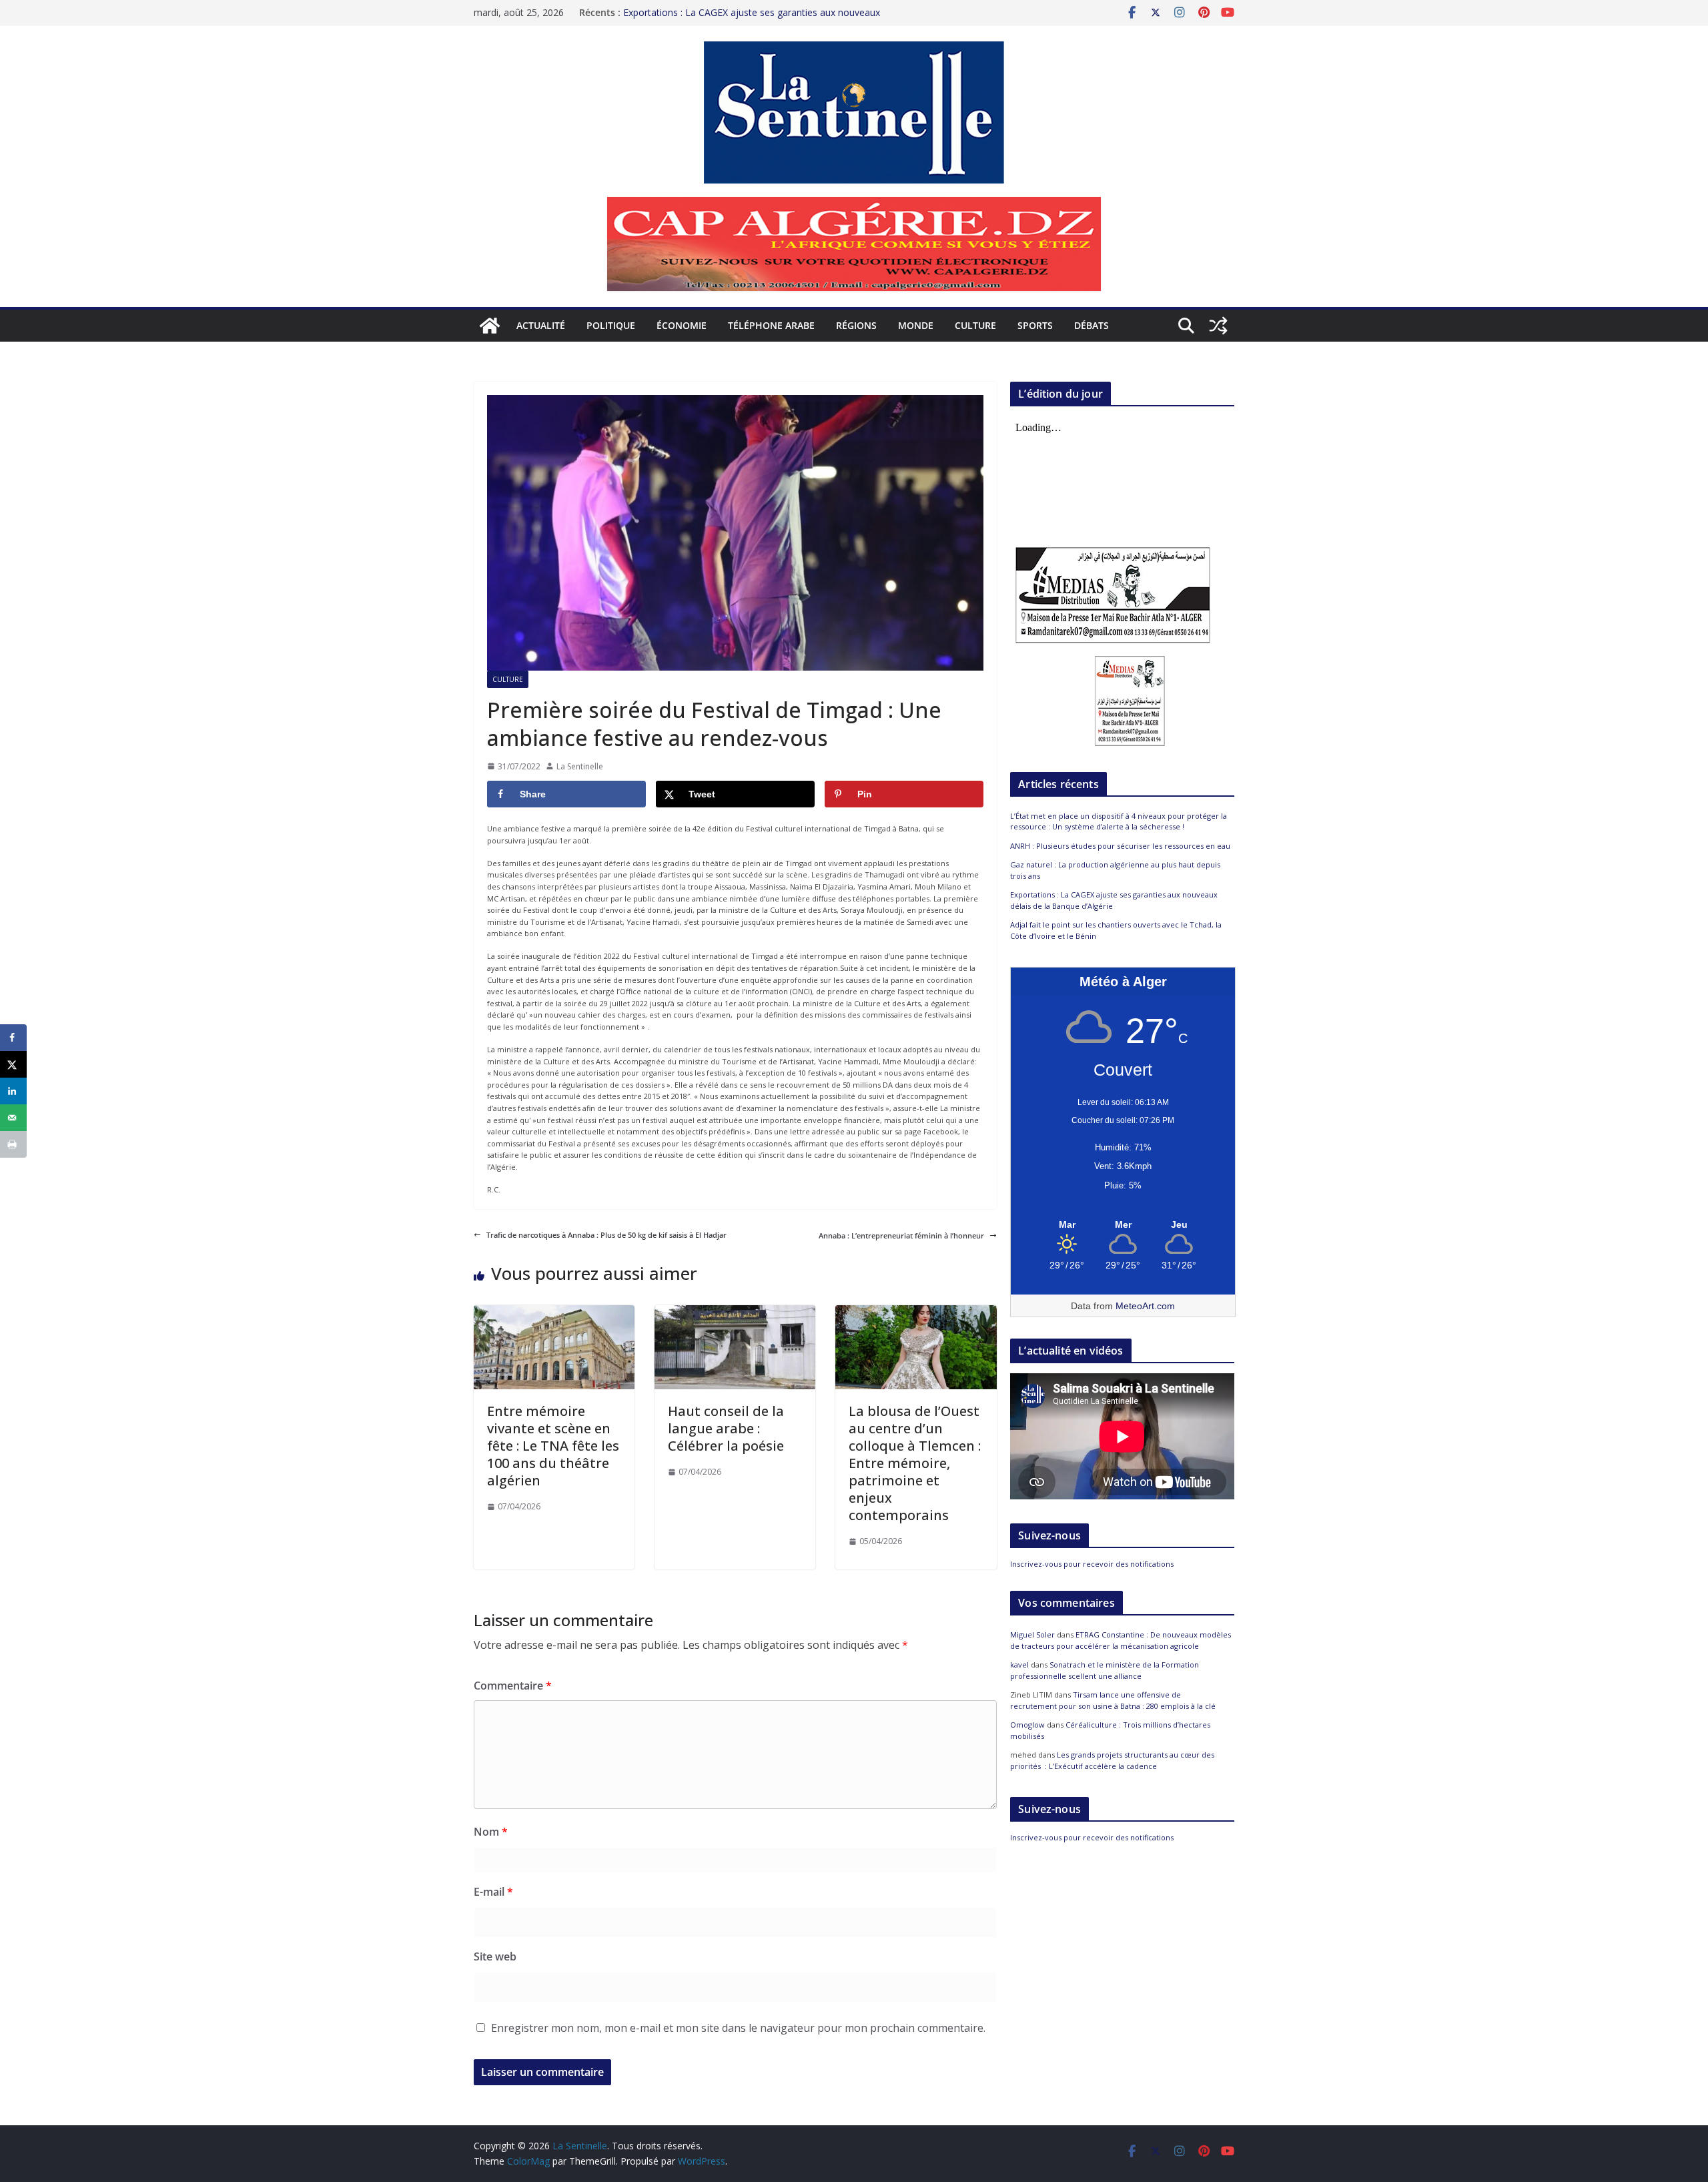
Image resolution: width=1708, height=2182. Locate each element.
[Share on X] (13, 1064)
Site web (495, 1956)
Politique (611, 325)
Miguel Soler (1032, 1634)
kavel (1019, 1665)
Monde (916, 325)
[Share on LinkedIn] (13, 1091)
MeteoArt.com (1145, 1306)
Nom (491, 1832)
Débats (1092, 325)
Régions (856, 325)
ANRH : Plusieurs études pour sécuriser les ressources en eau (1120, 846)
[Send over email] (13, 1118)
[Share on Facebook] (13, 1038)
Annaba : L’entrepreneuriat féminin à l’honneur (901, 1235)
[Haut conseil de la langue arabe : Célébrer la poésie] (735, 1311)
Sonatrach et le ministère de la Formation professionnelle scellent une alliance (1105, 1670)
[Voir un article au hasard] (1218, 326)
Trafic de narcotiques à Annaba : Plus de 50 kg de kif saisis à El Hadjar (606, 1235)
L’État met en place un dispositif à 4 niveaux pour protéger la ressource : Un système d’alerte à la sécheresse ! (1119, 821)
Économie (682, 325)
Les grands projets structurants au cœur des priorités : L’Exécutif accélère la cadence (1112, 1760)
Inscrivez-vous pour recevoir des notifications (1092, 1564)
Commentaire (513, 1686)
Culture (975, 325)
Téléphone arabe (771, 325)
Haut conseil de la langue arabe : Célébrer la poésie (726, 1428)
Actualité (541, 325)
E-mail (493, 1892)
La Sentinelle (580, 766)
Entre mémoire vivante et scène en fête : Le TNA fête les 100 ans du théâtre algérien (553, 1446)
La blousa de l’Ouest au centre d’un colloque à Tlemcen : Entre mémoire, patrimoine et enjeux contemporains (915, 1463)
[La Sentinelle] (490, 326)
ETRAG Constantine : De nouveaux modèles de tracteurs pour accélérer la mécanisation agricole (1121, 1640)
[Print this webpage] (13, 1144)
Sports (1035, 325)
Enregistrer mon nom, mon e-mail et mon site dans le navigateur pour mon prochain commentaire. (738, 2028)
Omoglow (1027, 1725)
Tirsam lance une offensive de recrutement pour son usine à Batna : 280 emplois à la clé (1113, 1700)
